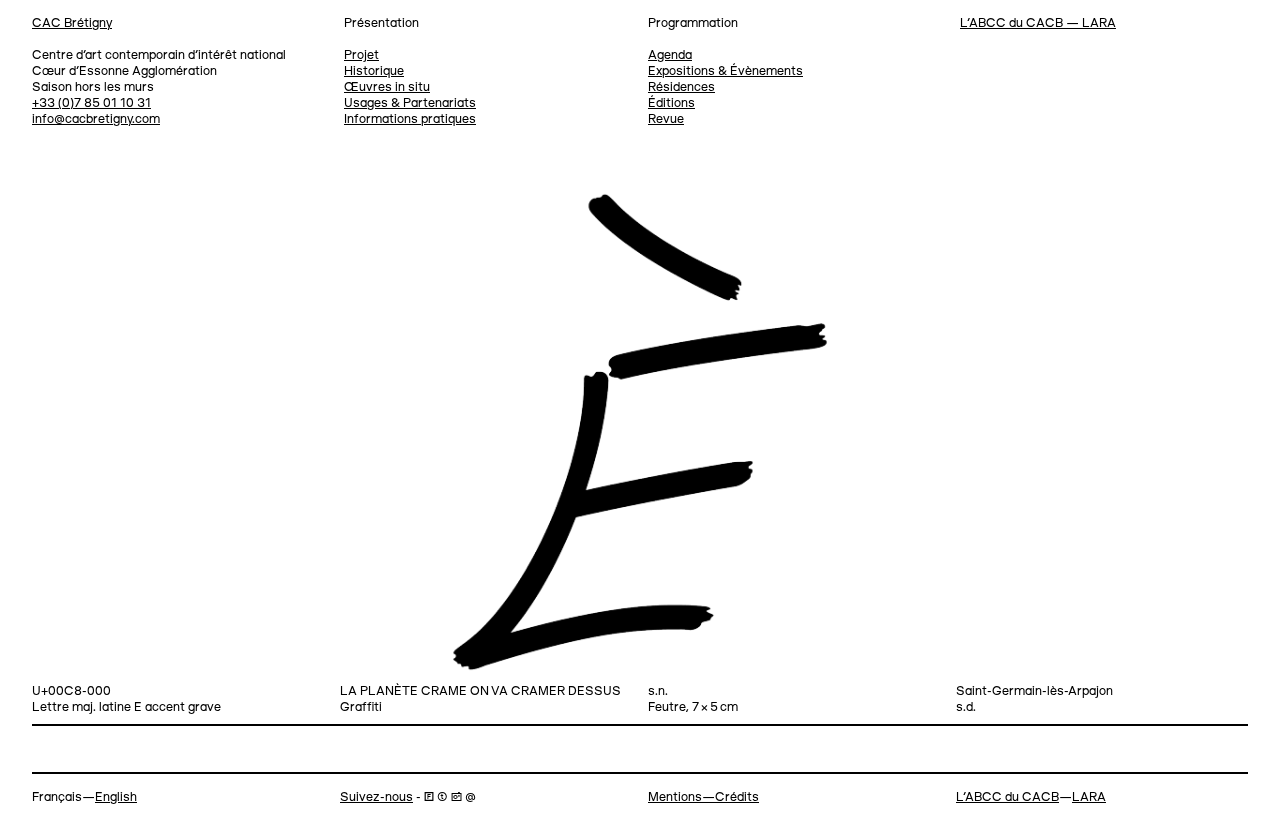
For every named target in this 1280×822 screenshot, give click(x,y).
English (116, 797)
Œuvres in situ (387, 87)
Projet (361, 55)
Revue (666, 119)
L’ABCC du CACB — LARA (1038, 23)
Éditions (671, 103)
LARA (1089, 797)
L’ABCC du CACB (1007, 797)
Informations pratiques (410, 119)
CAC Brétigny (72, 23)
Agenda (670, 55)
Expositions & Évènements (725, 71)
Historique (374, 71)
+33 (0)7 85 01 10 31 (91, 103)
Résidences (681, 87)
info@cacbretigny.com (96, 119)
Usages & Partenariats (410, 103)
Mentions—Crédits (703, 797)
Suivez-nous (376, 797)
